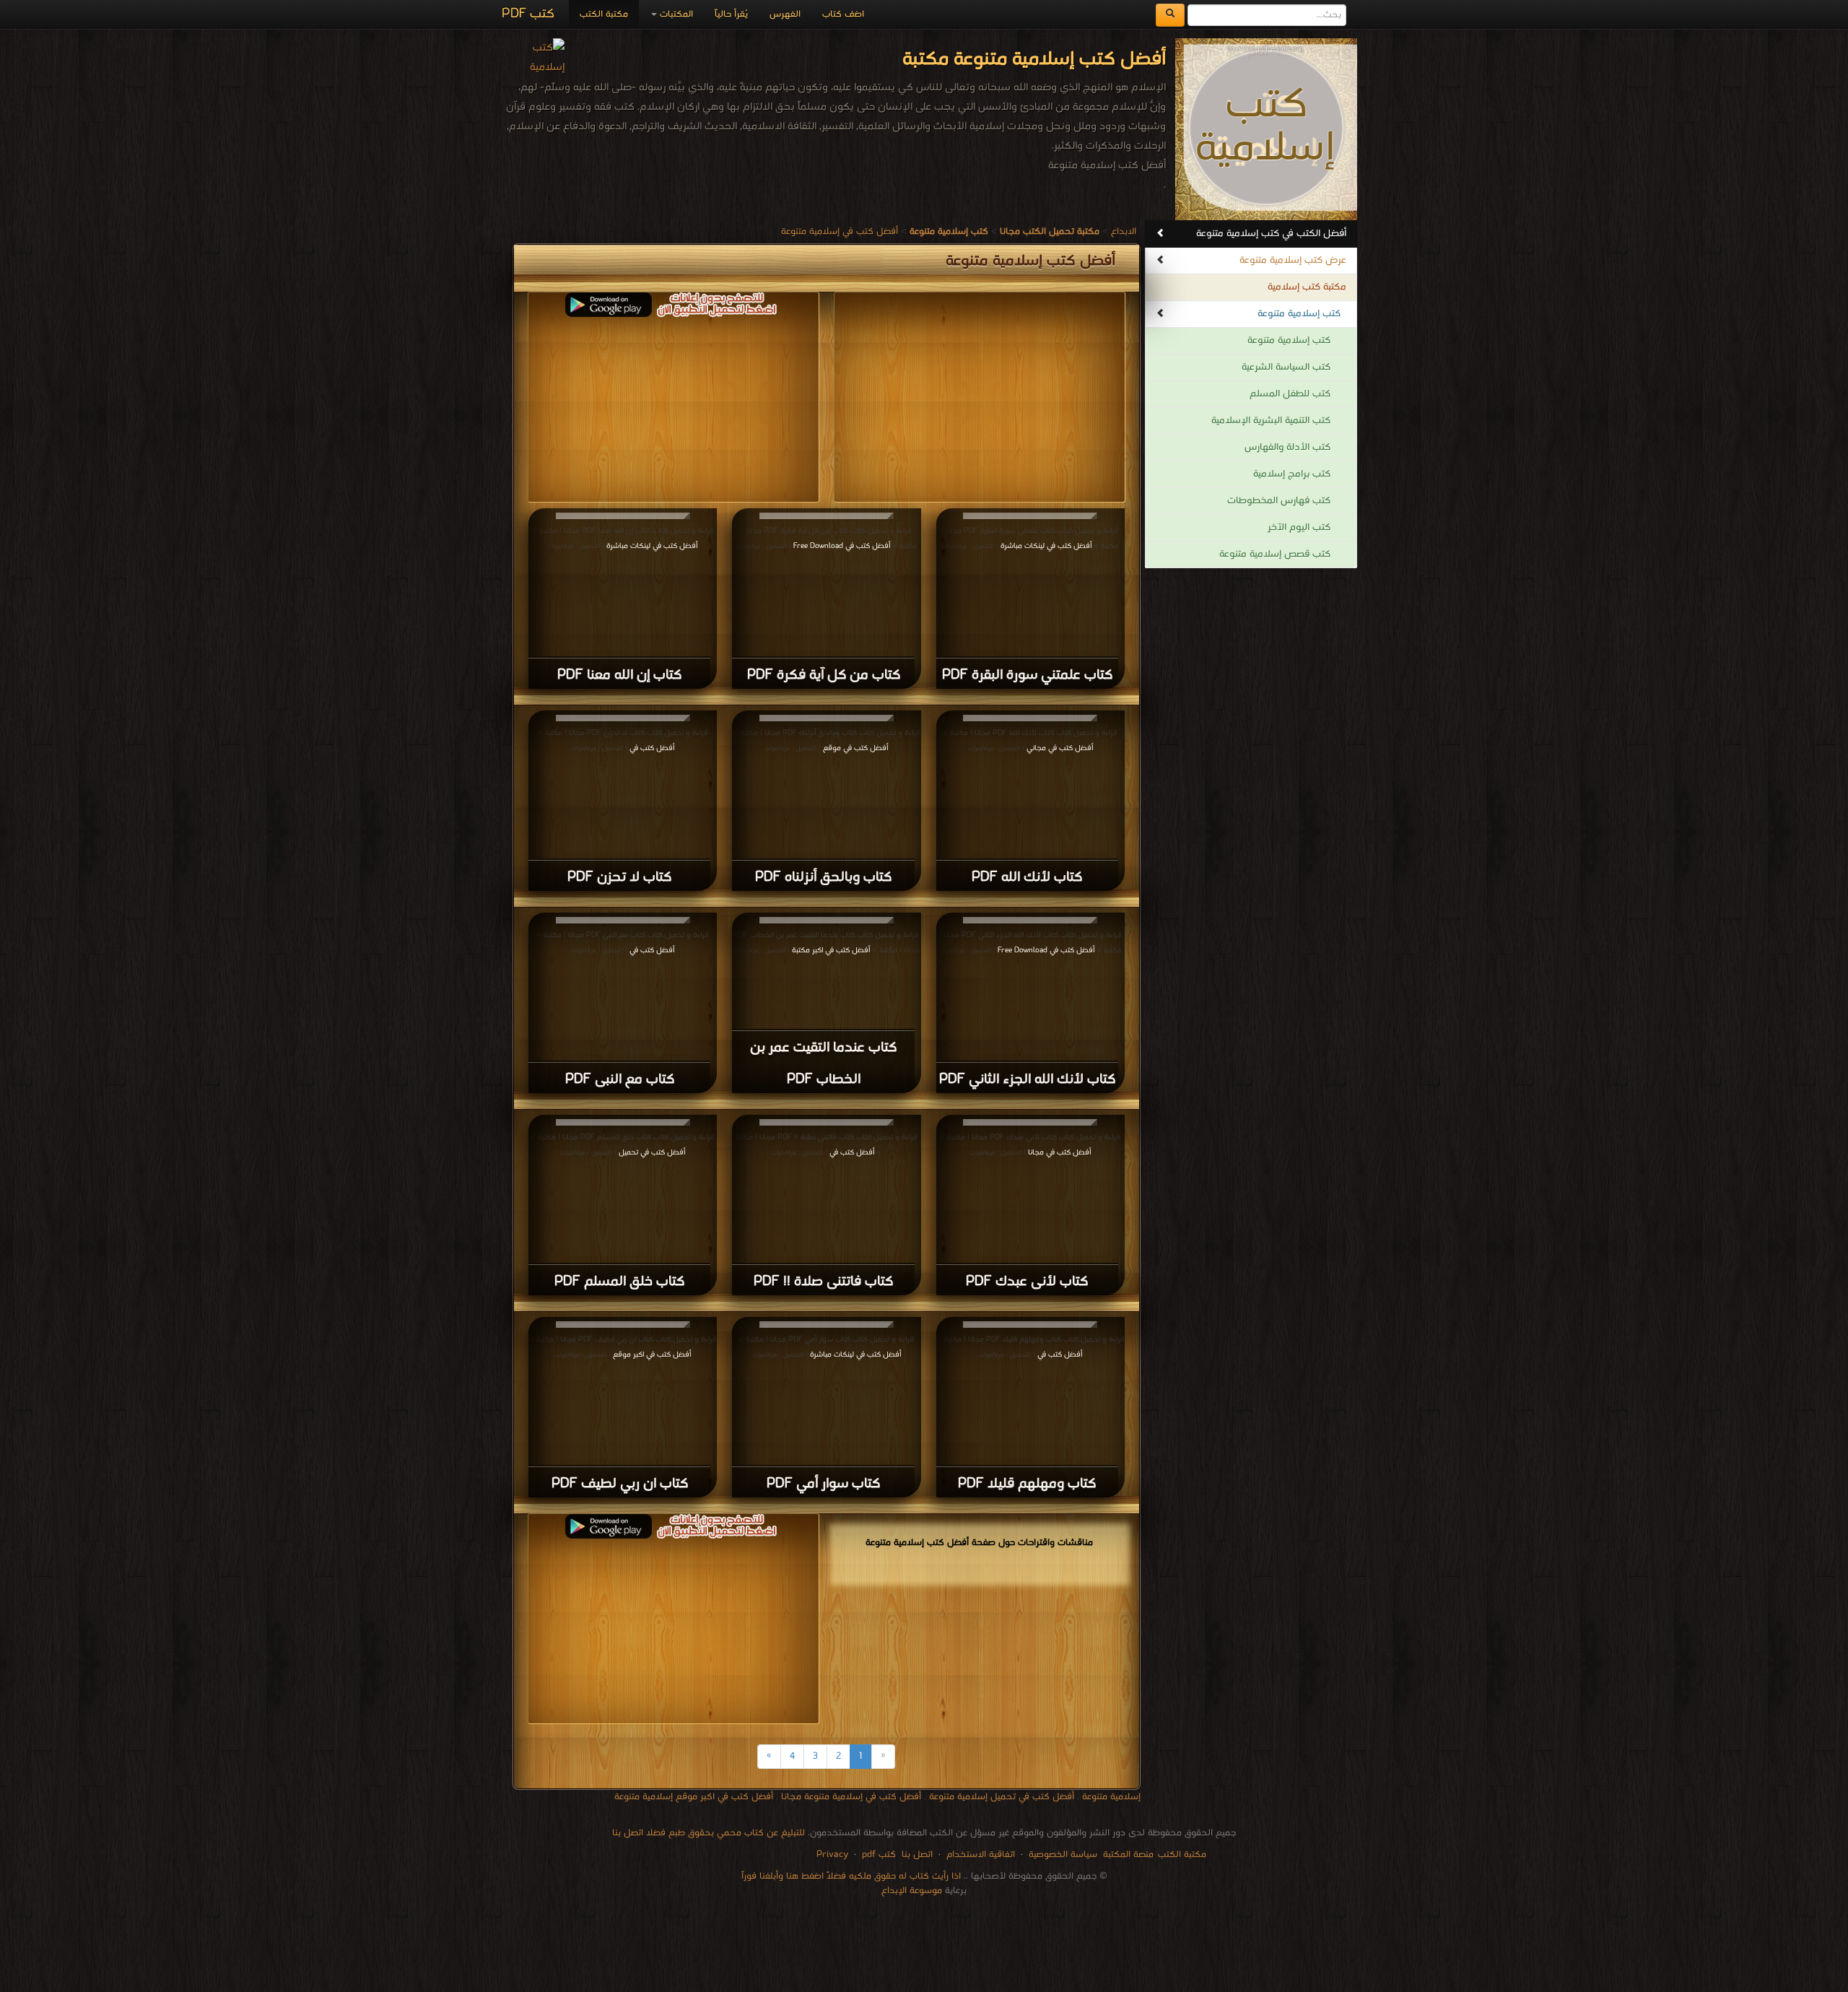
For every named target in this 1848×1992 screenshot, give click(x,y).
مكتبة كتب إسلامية (1307, 287)
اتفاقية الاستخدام (979, 1854)
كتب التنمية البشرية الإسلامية (1271, 421)
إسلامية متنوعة (1111, 1797)
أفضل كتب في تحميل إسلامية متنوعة (1002, 1797)
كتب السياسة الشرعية (1286, 367)
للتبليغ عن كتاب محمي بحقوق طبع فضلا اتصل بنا (709, 1833)
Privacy (832, 1854)
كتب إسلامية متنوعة (1299, 314)
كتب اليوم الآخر (1299, 527)
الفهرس (785, 14)
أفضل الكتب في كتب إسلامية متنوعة (1271, 234)
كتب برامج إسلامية (1292, 474)
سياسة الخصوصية (1063, 1854)
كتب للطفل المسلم (1290, 394)
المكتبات (675, 14)
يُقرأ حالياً (731, 14)
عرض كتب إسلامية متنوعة (1293, 260)
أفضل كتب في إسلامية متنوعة (840, 231)
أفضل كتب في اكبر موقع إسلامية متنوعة (694, 1797)
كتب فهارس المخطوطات (1279, 501)
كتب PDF (528, 14)
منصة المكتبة (1128, 1854)
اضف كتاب (843, 14)
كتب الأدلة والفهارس (1287, 447)
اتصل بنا (916, 1854)
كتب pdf (879, 1854)
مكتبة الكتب (604, 14)
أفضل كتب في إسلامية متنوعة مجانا (851, 1797)
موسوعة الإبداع (912, 1891)
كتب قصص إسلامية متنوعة (1275, 554)
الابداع (1124, 231)
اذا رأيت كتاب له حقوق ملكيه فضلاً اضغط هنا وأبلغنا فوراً (851, 1876)
